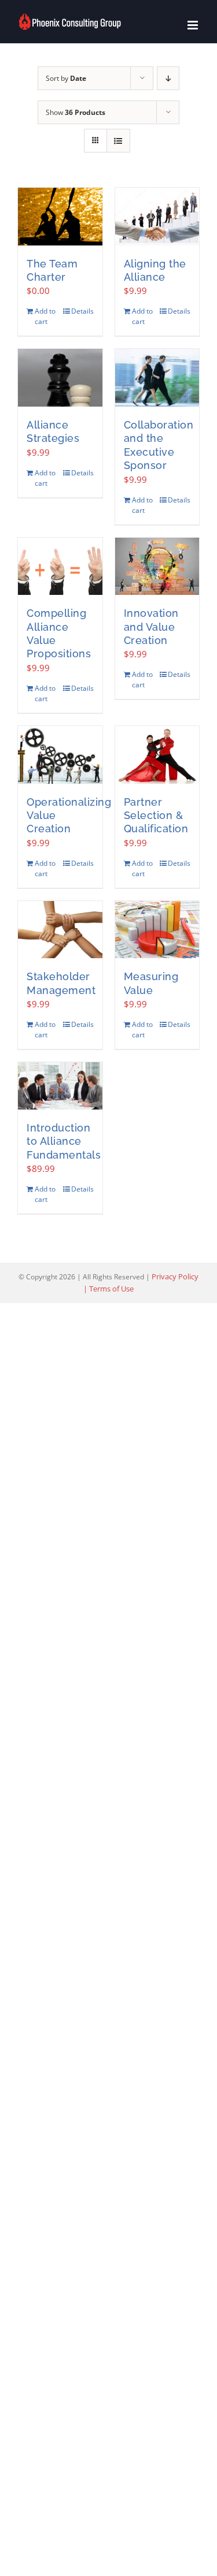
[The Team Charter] (60, 217)
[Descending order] (168, 78)
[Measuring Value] (157, 930)
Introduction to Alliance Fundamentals (64, 1141)
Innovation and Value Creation (151, 627)
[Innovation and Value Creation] (157, 567)
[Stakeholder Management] (60, 930)
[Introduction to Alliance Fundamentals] (60, 1086)
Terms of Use (111, 1289)
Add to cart (45, 316)
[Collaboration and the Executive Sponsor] (157, 378)
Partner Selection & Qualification (156, 816)
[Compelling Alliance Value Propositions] (60, 567)
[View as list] (118, 141)
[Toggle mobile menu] (194, 25)
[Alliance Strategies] (60, 378)
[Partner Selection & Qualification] (157, 755)
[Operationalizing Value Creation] (60, 755)
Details (82, 311)
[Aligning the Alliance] (157, 217)
